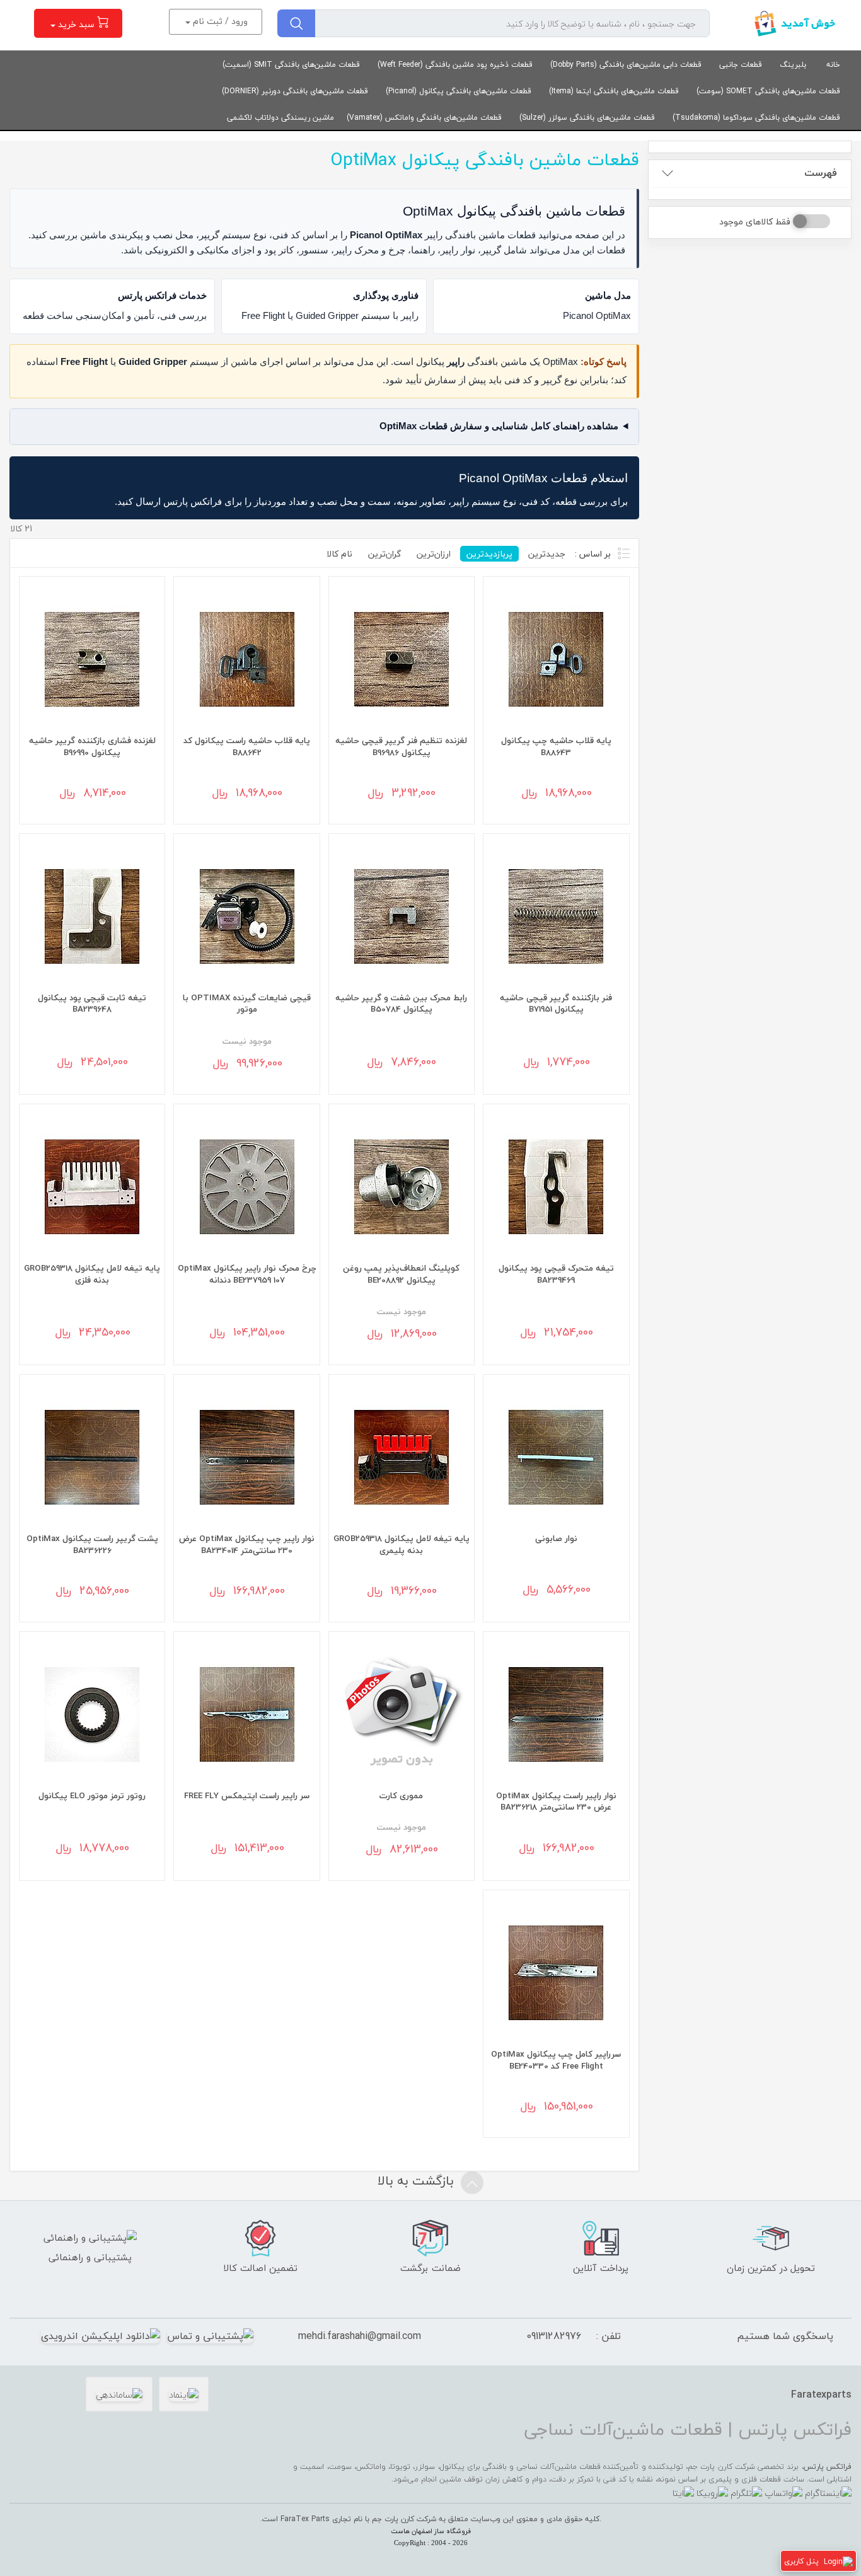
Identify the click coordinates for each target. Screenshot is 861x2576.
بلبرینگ (793, 65)
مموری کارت (401, 1795)
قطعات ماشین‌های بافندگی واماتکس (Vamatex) (424, 118)
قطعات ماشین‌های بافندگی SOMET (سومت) (768, 91)
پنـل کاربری (801, 2561)
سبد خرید (76, 24)
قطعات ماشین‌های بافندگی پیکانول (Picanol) (459, 91)
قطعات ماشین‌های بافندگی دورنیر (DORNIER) (295, 91)
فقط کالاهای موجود (755, 222)
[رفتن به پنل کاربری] (838, 2561)
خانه (833, 65)
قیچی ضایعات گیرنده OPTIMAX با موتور (247, 1003)
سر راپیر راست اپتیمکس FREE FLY (247, 1795)
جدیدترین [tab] (547, 554)
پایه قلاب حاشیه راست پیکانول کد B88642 (247, 746)
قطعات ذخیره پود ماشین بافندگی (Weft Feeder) (455, 65)
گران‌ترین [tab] (384, 554)
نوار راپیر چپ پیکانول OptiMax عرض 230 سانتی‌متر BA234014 (247, 1544)
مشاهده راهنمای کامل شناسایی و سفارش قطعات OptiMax (499, 426)
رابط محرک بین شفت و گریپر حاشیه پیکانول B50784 (401, 1003)
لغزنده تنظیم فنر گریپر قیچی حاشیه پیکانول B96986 (401, 746)
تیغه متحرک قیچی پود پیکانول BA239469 (556, 1274)
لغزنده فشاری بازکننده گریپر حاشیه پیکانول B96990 (92, 746)
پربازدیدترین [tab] (489, 554)
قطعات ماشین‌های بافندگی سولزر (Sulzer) (587, 118)
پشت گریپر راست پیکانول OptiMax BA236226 (92, 1544)
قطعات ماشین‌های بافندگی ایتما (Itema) (614, 91)
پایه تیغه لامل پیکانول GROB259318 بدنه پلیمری (402, 1544)
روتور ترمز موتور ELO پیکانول (92, 1795)
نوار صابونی (556, 1538)
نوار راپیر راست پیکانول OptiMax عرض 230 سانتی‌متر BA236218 (556, 1801)
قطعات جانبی (741, 65)
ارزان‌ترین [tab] (434, 554)
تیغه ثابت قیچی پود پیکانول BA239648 (92, 1003)
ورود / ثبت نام (219, 21)
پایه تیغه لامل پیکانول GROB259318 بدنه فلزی (92, 1274)
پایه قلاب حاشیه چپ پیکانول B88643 (556, 746)
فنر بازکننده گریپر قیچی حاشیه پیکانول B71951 (556, 1003)
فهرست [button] (821, 173)
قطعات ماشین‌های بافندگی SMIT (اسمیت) (291, 65)
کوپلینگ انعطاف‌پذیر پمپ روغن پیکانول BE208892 (401, 1274)
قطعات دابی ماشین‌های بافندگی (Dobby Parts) (626, 65)
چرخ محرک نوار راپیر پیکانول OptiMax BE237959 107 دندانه (247, 1274)
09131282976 (554, 2336)
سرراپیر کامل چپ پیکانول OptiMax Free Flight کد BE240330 (556, 2060)
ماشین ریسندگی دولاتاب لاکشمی (280, 118)
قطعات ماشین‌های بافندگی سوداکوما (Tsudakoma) (756, 118)
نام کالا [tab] (339, 554)
